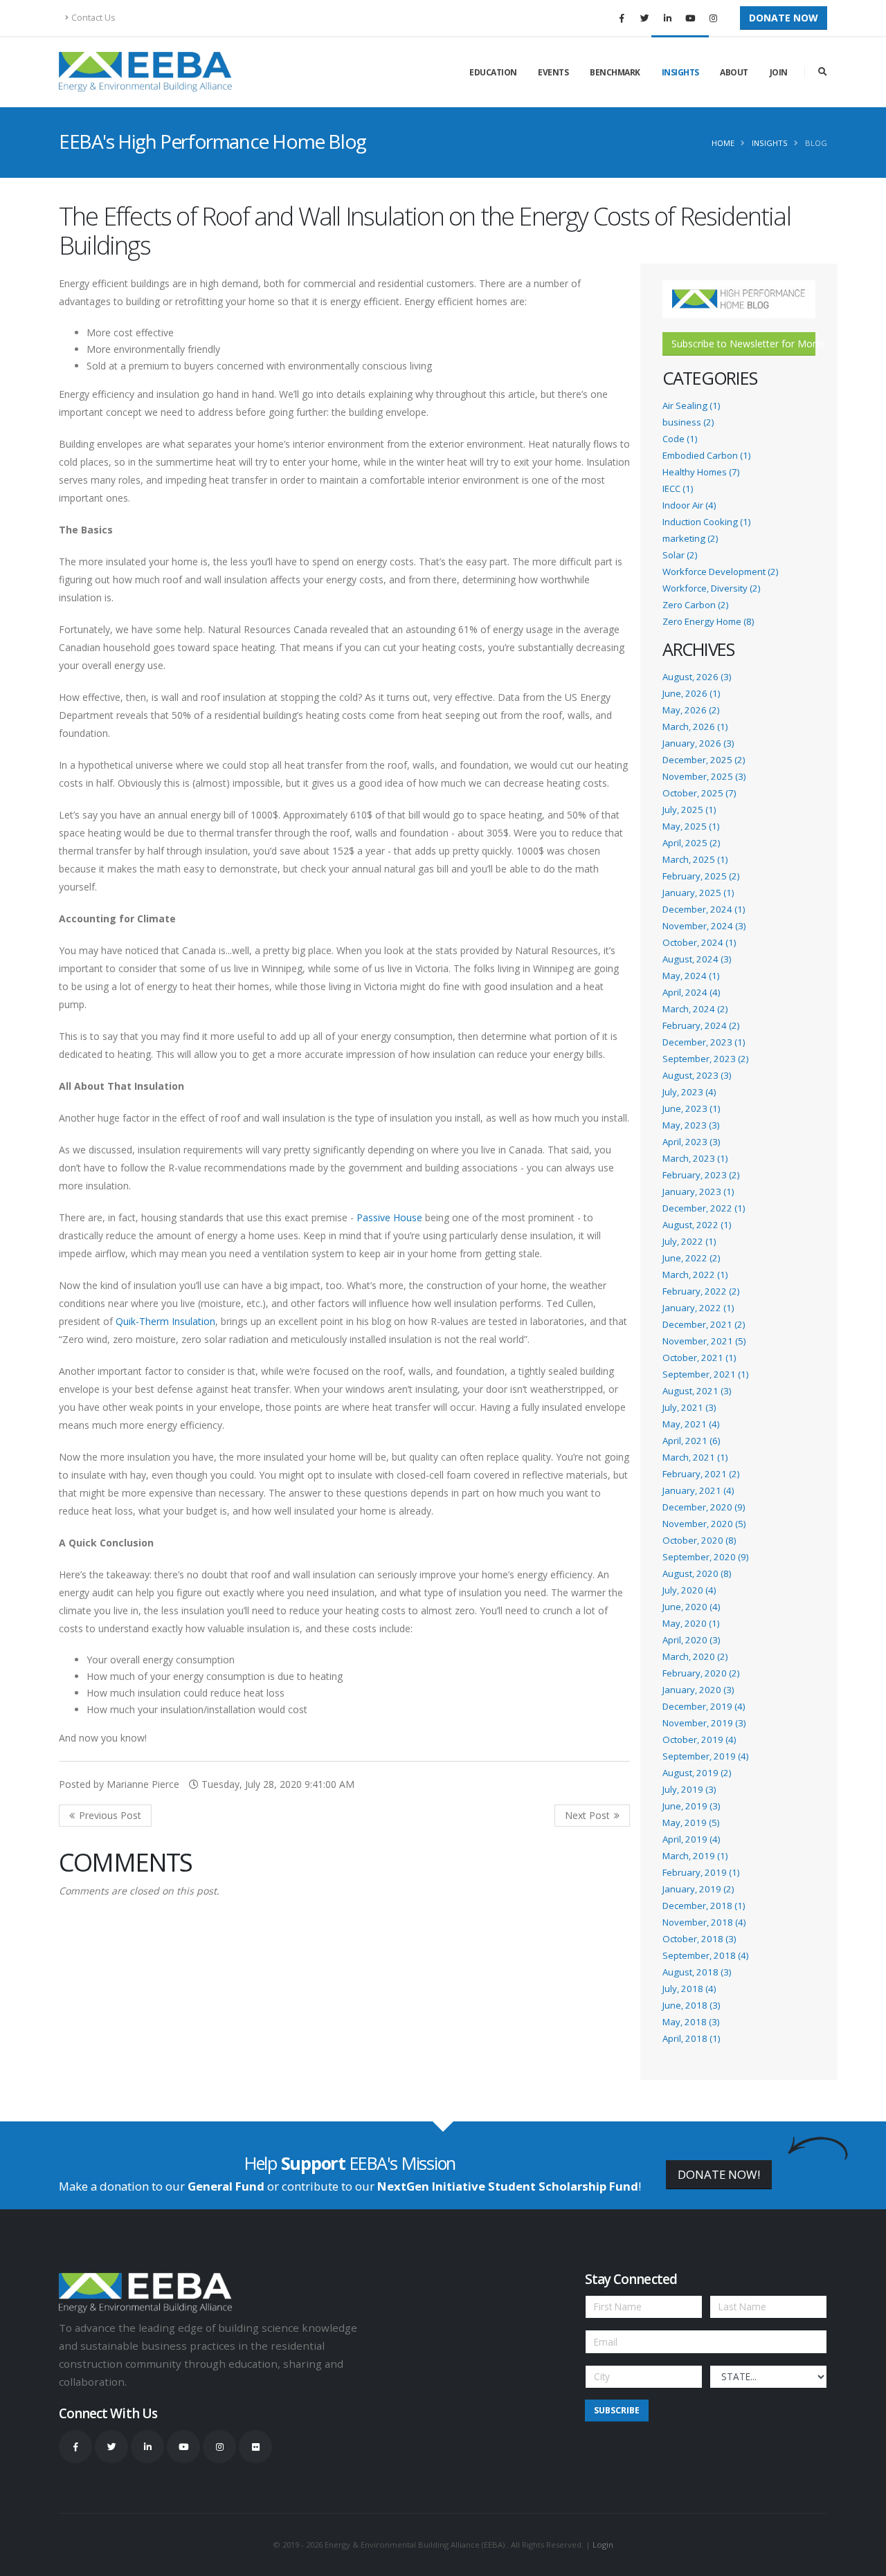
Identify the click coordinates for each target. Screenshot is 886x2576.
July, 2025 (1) (689, 810)
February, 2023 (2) (701, 1175)
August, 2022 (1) (697, 1225)
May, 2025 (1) (691, 826)
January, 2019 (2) (698, 1889)
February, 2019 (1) (701, 1872)
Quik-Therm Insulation (165, 1321)
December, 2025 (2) (704, 760)
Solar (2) (680, 555)
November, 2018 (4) (704, 1922)
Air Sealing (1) (691, 405)
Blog (816, 143)
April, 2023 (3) (691, 1142)
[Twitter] (644, 18)
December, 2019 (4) (704, 1706)
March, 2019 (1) (695, 1856)
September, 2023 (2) (705, 1059)
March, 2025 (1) (695, 859)
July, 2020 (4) (689, 1590)
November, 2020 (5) (704, 1524)
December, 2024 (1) (704, 909)
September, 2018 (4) (705, 1955)
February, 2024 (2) (701, 1025)
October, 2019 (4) (699, 1739)
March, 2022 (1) (695, 1275)
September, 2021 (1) (705, 1374)
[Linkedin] (667, 18)
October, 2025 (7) (699, 793)
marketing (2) (690, 538)
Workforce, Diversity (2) (711, 588)
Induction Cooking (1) (706, 522)
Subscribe (617, 2410)
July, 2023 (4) (689, 1092)
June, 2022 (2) (691, 1258)
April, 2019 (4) (691, 1839)
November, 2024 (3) (704, 926)
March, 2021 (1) (695, 1457)
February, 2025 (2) (701, 876)
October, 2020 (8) (699, 1540)
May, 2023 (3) (691, 1125)
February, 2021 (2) (701, 1474)
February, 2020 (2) (701, 1673)
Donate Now (784, 18)
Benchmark (615, 72)
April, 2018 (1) (691, 2038)
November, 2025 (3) (704, 776)
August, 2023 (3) (697, 1075)
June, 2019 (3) (691, 1806)
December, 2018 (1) (704, 1906)
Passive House (389, 1217)
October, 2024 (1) (699, 942)
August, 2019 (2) (697, 1773)
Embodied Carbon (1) (706, 455)
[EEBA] (145, 72)
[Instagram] (713, 18)
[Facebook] (622, 18)
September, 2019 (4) (705, 1756)
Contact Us (93, 18)
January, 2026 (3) (698, 743)
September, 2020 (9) (705, 1557)
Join (779, 72)
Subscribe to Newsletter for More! (743, 344)
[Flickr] (255, 2447)
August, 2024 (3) (697, 959)
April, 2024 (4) (691, 992)
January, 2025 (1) (698, 893)
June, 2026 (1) (691, 693)
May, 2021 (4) (691, 1424)
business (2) (688, 422)
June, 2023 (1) (691, 1108)
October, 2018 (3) (699, 1939)
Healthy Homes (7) (701, 472)
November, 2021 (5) (704, 1341)
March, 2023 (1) (695, 1158)
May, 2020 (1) (691, 1623)
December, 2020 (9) (704, 1507)
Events (553, 72)
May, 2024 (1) (691, 976)
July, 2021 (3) (689, 1407)
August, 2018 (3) (697, 1972)
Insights (680, 72)
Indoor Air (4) (689, 505)
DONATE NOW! (719, 2174)
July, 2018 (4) (689, 1989)
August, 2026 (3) (697, 677)
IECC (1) (678, 488)
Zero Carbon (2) (695, 605)
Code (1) (680, 439)
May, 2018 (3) (691, 2022)
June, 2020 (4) (691, 1607)
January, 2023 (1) (698, 1191)
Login (603, 2545)
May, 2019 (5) (691, 1823)
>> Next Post (592, 1816)
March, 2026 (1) (695, 727)
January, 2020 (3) (698, 1690)
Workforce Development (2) (720, 572)
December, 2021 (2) (704, 1324)
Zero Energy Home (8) (708, 621)
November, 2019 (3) (704, 1723)
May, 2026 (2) (691, 710)
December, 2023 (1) (704, 1042)
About (734, 72)
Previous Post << (105, 1816)
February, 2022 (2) (701, 1291)
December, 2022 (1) (704, 1208)
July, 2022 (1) (689, 1241)
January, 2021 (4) (698, 1490)
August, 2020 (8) (697, 1573)
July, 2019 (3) (689, 1789)
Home (723, 143)
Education (493, 72)
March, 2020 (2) (695, 1656)
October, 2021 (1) (699, 1358)
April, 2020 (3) (691, 1640)
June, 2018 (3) (691, 2005)
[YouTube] (690, 18)
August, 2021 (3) (697, 1391)
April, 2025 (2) (691, 843)
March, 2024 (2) (695, 1009)
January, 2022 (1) (698, 1308)
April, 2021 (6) (691, 1441)
